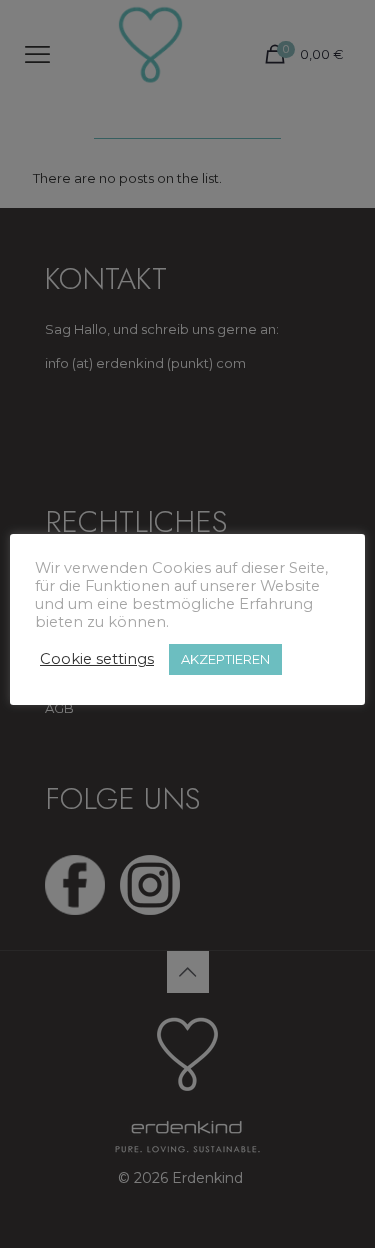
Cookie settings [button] (97, 659)
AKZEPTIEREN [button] (225, 659)
